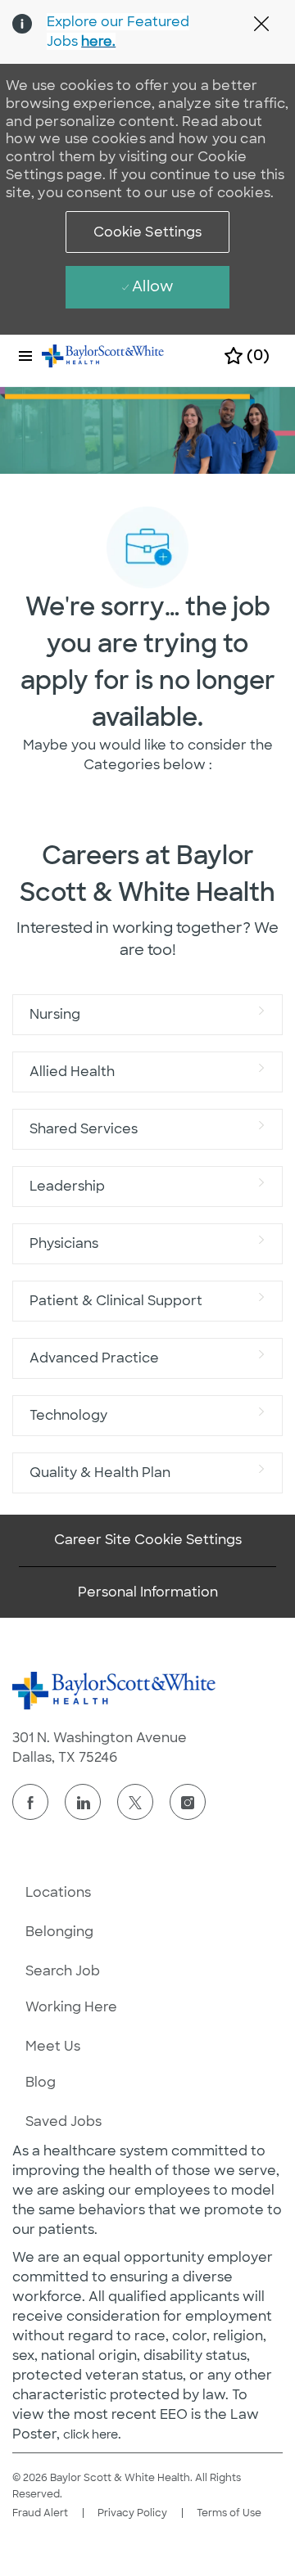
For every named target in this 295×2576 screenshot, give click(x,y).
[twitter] (135, 1802)
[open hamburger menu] (25, 356)
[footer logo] (115, 1691)
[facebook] (30, 1802)
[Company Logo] (103, 355)
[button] (147, 232)
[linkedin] (83, 1802)
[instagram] (188, 1802)
